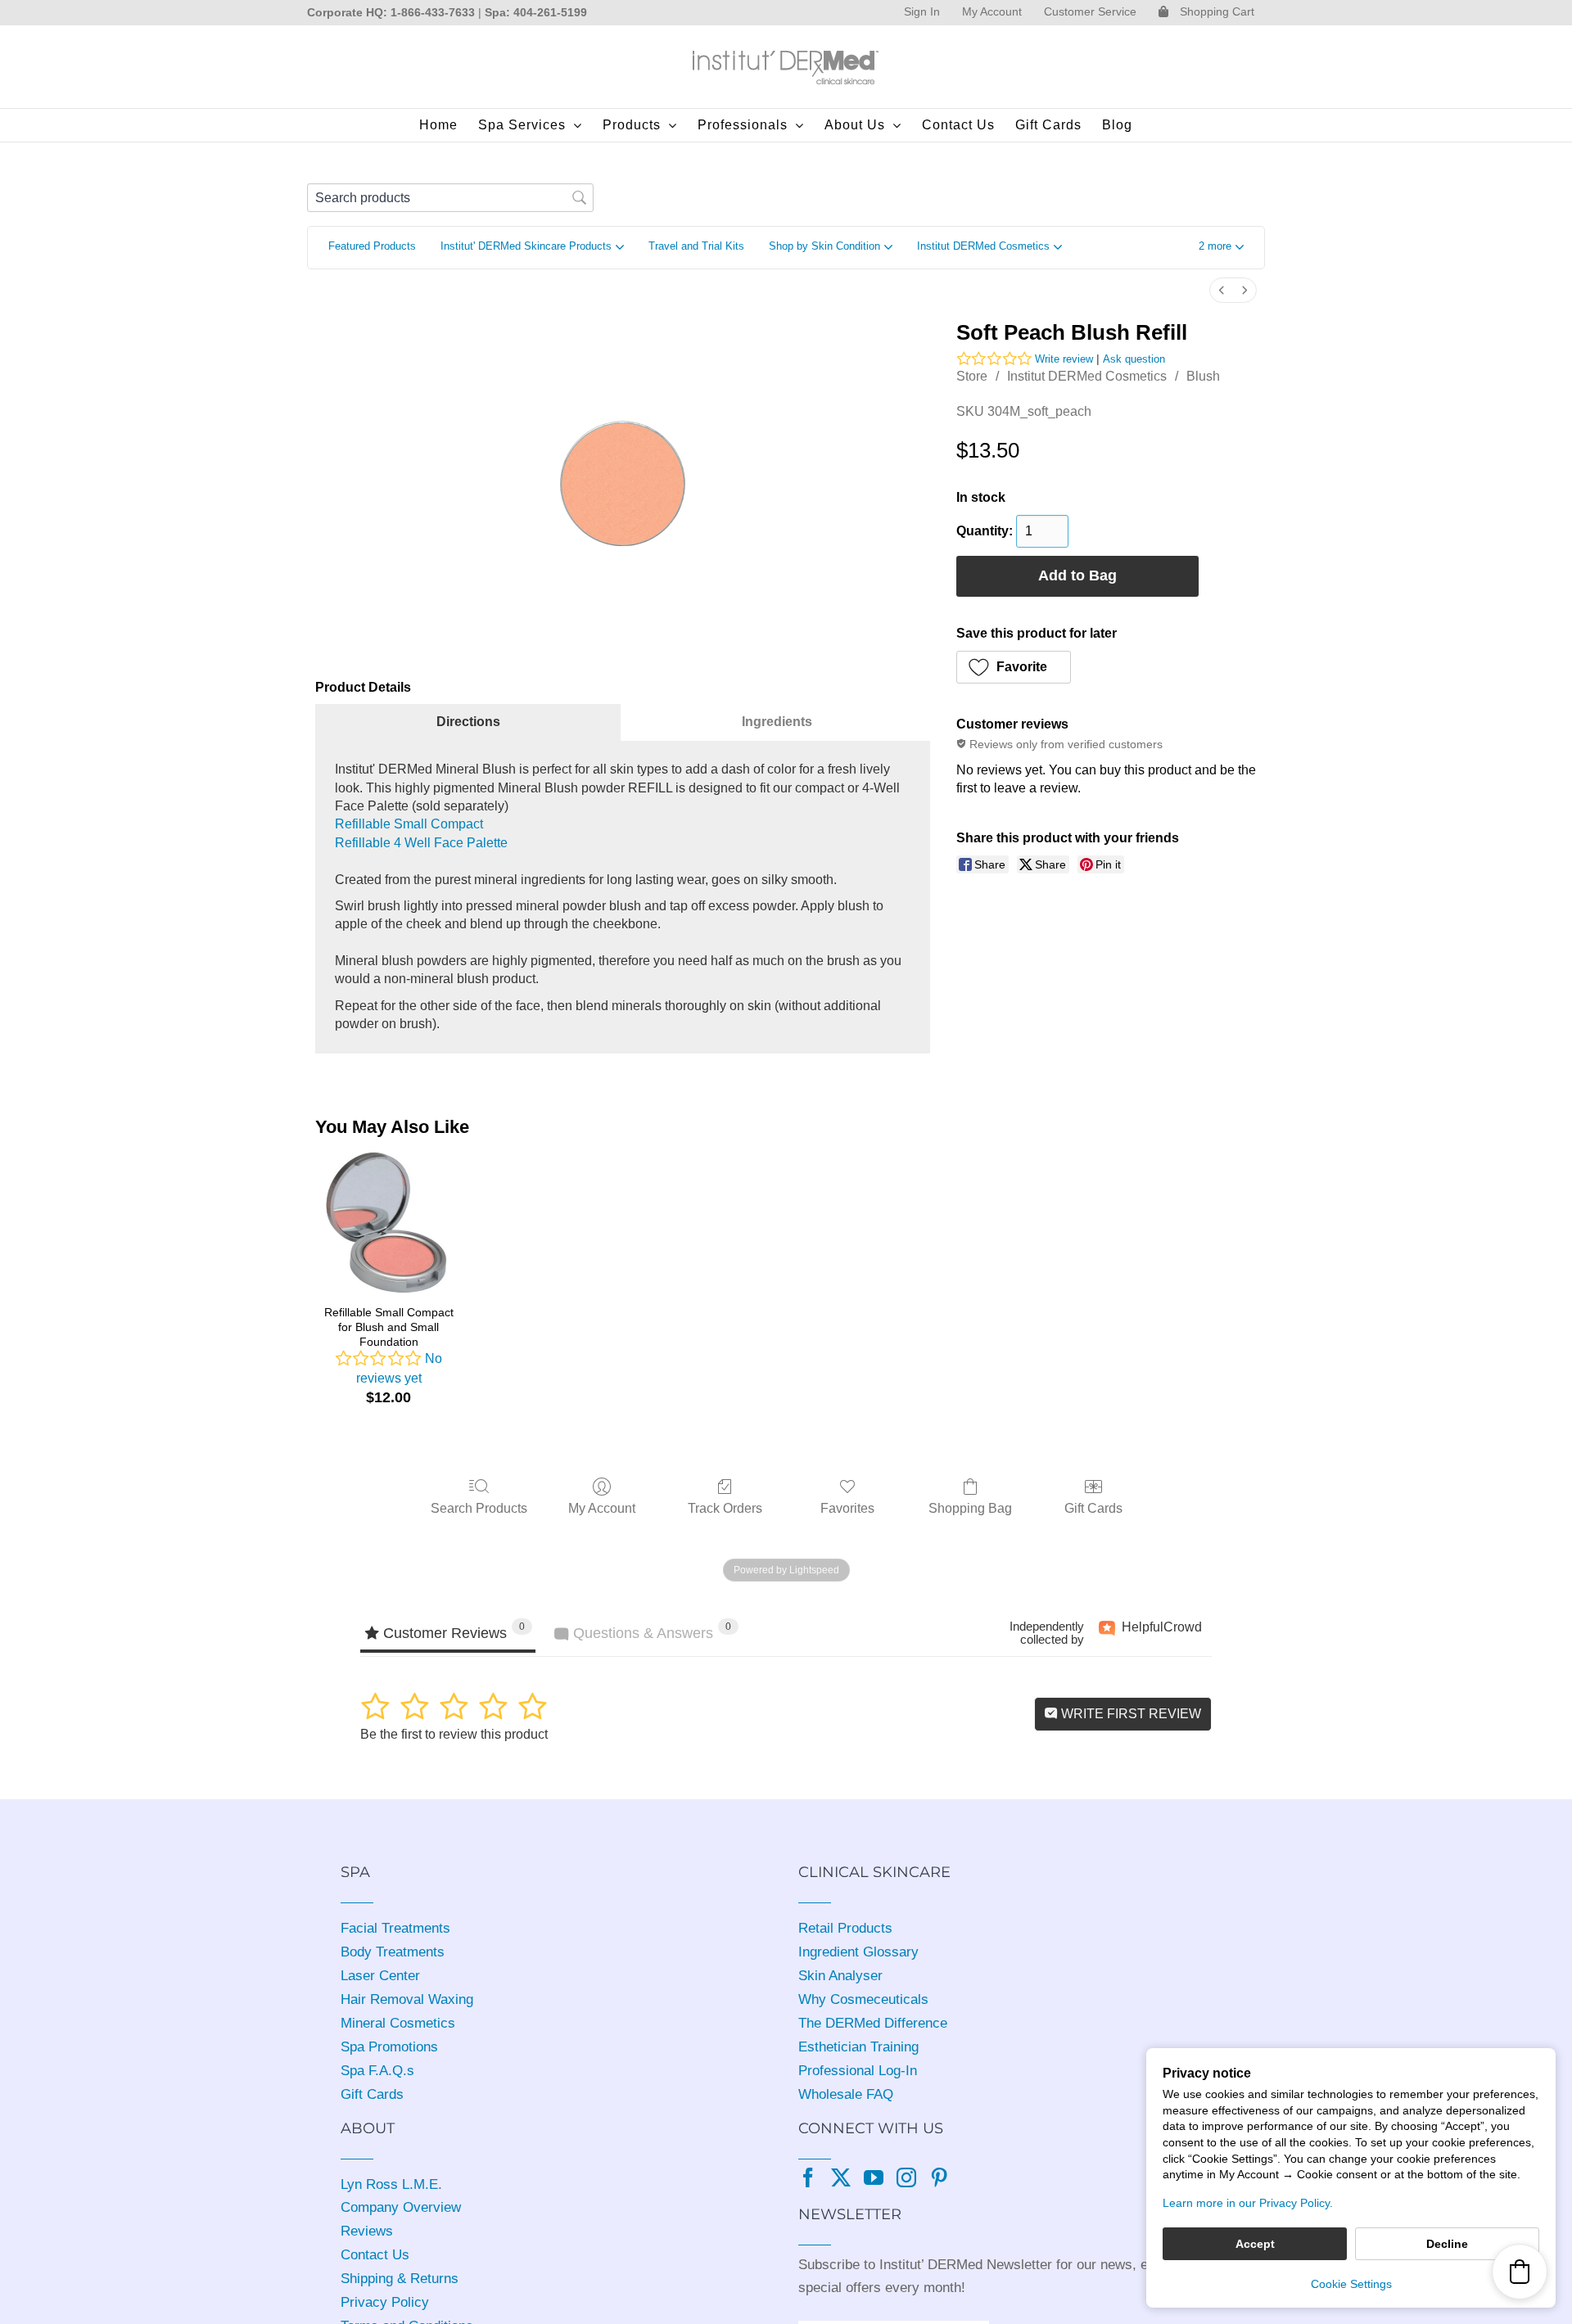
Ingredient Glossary (858, 1952)
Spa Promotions (389, 2047)
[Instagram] (906, 2177)
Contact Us (375, 2255)
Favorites (847, 1508)
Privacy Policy (385, 2302)
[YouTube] (874, 2177)
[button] (1221, 248)
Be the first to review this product (454, 1734)
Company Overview (401, 2207)
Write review (1064, 359)
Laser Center (380, 1976)
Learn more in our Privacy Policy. (1248, 2203)
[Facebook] (808, 2177)
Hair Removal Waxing (407, 1999)
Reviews (367, 2231)
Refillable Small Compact (409, 824)
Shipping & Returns (400, 2279)
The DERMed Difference (873, 2023)
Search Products (479, 1508)
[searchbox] (450, 198)
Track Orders (725, 1508)
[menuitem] (1222, 290)
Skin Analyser (840, 1976)
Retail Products (845, 1928)
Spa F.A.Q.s (377, 2071)
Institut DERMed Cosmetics (1087, 376)
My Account (602, 1508)
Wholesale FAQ (846, 2094)
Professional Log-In (858, 2071)
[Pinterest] (939, 2177)
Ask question (1134, 359)
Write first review (1129, 1714)
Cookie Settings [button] (1351, 2284)
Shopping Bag (970, 1508)
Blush (1203, 376)
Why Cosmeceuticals (863, 1999)
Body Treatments (393, 1952)
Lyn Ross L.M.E (389, 2184)
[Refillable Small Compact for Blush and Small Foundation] (388, 1222)
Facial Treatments (395, 1928)
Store (972, 376)
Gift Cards (1093, 1508)
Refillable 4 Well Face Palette (421, 843)
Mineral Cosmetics (398, 2023)
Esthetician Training (858, 2047)
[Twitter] (841, 2177)
